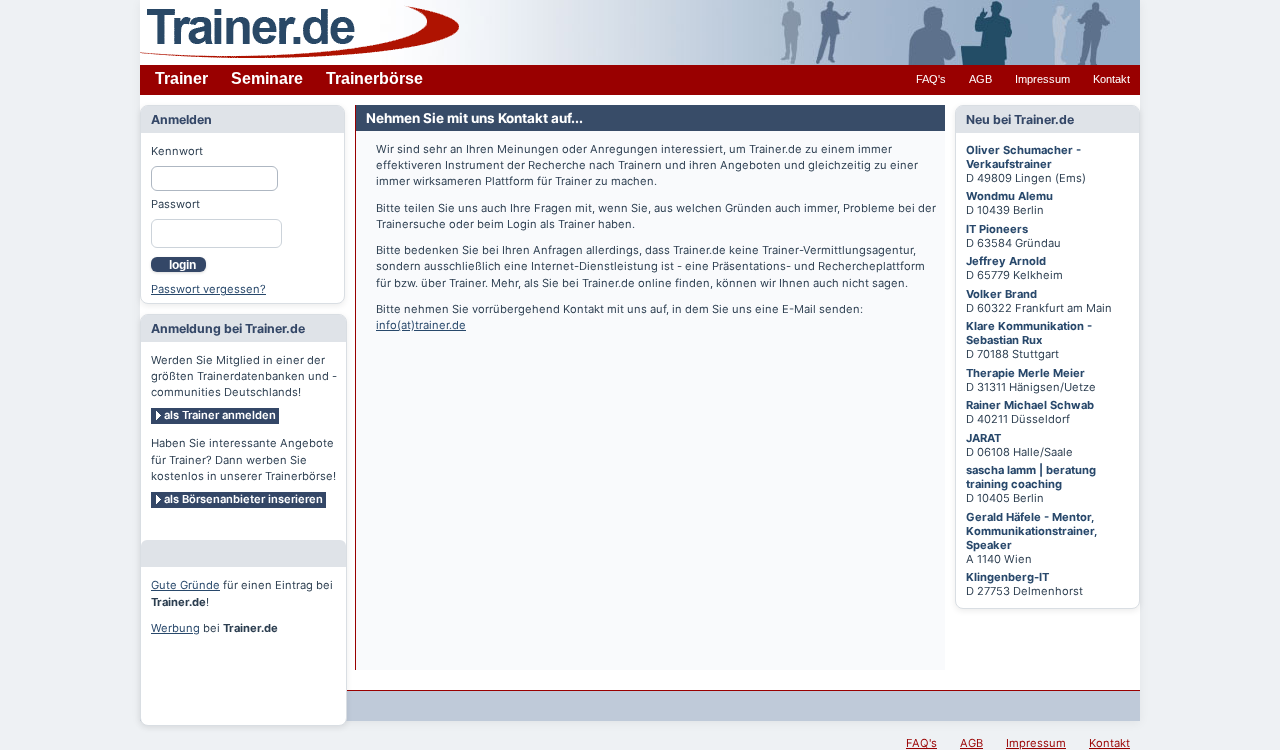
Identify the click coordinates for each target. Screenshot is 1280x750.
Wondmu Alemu (1009, 196)
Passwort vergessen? (208, 289)
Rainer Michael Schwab (1030, 405)
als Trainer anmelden (220, 415)
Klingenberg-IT (1007, 577)
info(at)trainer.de (421, 325)
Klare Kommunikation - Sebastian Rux (1029, 333)
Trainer (181, 78)
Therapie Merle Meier (1025, 373)
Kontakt (1111, 79)
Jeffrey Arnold (1006, 261)
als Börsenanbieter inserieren (243, 499)
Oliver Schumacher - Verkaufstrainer (1023, 157)
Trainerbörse (374, 78)
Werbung (175, 628)
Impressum (1042, 79)
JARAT (983, 438)
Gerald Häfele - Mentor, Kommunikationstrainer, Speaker (1031, 531)
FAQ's (931, 79)
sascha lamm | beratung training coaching (1031, 477)
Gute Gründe (185, 585)
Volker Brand (1001, 294)
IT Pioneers (997, 229)
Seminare (267, 78)
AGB (980, 79)
